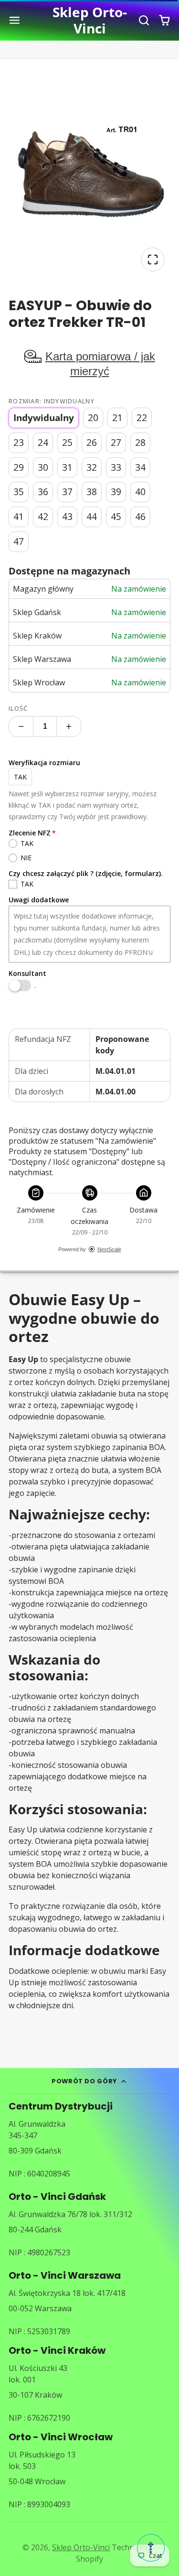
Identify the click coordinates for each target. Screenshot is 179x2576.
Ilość (18, 708)
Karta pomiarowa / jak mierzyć (100, 364)
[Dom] (89, 20)
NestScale (109, 1249)
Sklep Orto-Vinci (81, 2547)
